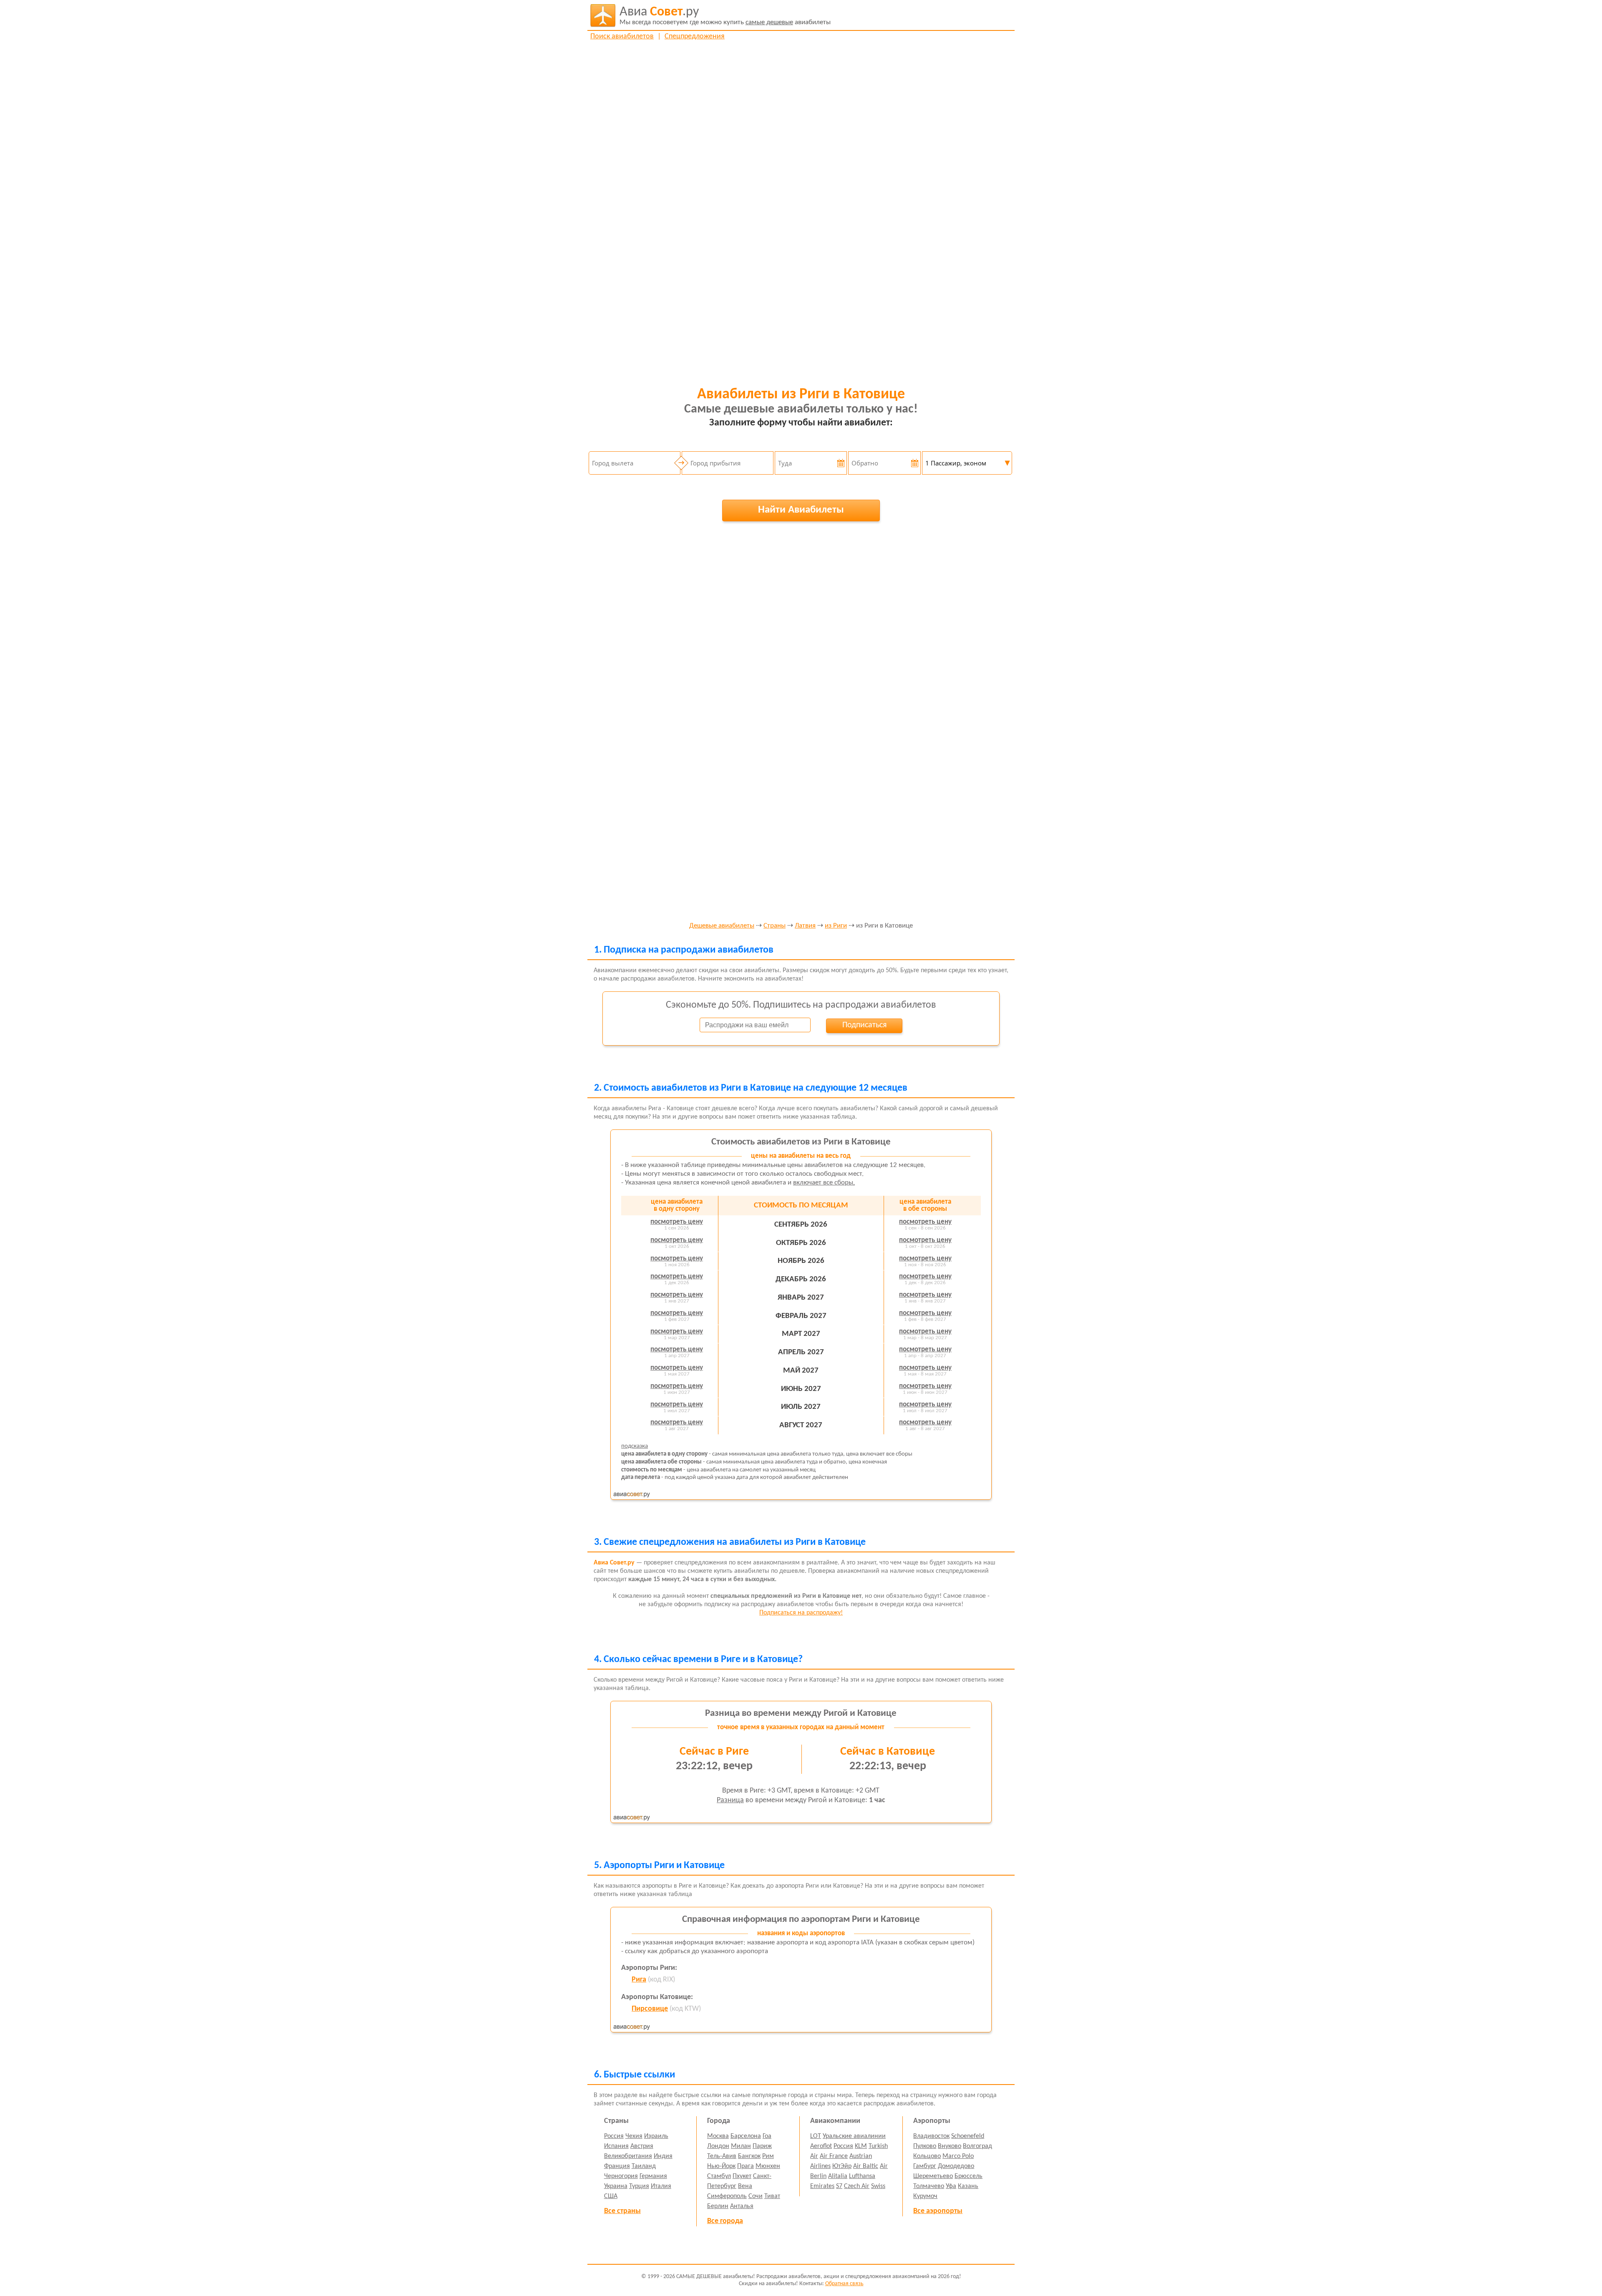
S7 (839, 2186)
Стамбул (719, 2176)
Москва (718, 2136)
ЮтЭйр (842, 2166)
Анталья (742, 2206)
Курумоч (925, 2196)
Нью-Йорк (721, 2166)
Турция (639, 2186)
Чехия (634, 2136)
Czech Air (857, 2186)
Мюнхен (768, 2166)
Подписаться (864, 1025)
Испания (616, 2146)
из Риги (836, 926)
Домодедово (956, 2166)
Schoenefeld (968, 2136)
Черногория (621, 2176)
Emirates (822, 2186)
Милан (741, 2146)
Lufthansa (862, 2176)
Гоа (767, 2136)
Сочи (756, 2196)
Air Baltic (866, 2166)
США (611, 2196)
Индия (663, 2156)
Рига (639, 1980)
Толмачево (929, 2186)
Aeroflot (821, 2146)
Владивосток (931, 2136)
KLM (861, 2146)
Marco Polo (958, 2156)
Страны (775, 926)
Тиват (772, 2196)
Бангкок (749, 2156)
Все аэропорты (938, 2211)
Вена (745, 2186)
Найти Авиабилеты (801, 510)
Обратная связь (844, 2284)
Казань (968, 2186)
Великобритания (628, 2156)
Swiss (878, 2186)
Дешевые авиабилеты (722, 926)
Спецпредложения (695, 36)
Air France (834, 2156)
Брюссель (969, 2176)
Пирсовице (650, 2009)
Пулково (925, 2146)
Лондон (718, 2146)
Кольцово (927, 2156)
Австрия (642, 2146)
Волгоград (977, 2146)
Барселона (746, 2136)
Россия (614, 2136)
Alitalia (838, 2176)
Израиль (656, 2136)
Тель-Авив (722, 2156)
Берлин (718, 2206)
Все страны (622, 2211)
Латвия (805, 926)
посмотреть (677, 1222)
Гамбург (925, 2166)
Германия (653, 2176)
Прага (746, 2166)
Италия (661, 2186)
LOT (816, 2136)
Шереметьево (933, 2176)
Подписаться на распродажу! (801, 1613)
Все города (725, 2221)
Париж (762, 2146)
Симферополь (727, 2196)
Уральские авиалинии (854, 2136)
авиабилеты (725, 16)
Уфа (951, 2186)
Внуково (950, 2146)
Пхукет (742, 2176)
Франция (617, 2166)
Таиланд (644, 2166)
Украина (616, 2186)
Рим (768, 2156)
